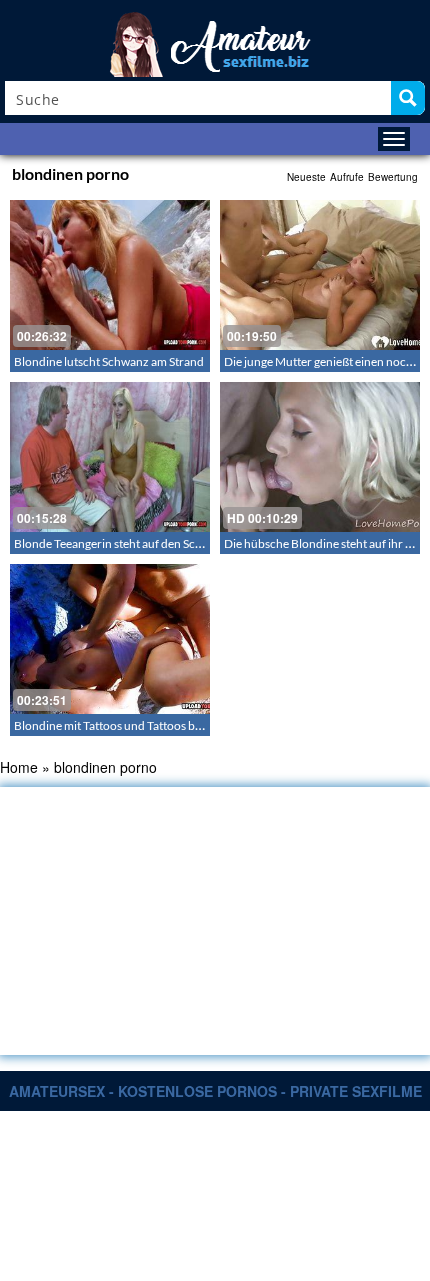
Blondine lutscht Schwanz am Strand (109, 361)
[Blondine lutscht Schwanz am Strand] (110, 275)
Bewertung (393, 177)
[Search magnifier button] (408, 98)
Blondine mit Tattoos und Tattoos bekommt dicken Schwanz (169, 725)
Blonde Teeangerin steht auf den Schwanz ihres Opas (151, 543)
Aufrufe (347, 177)
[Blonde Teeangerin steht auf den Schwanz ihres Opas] (110, 457)
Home (19, 767)
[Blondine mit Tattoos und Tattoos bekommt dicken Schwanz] (110, 639)
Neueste (306, 177)
